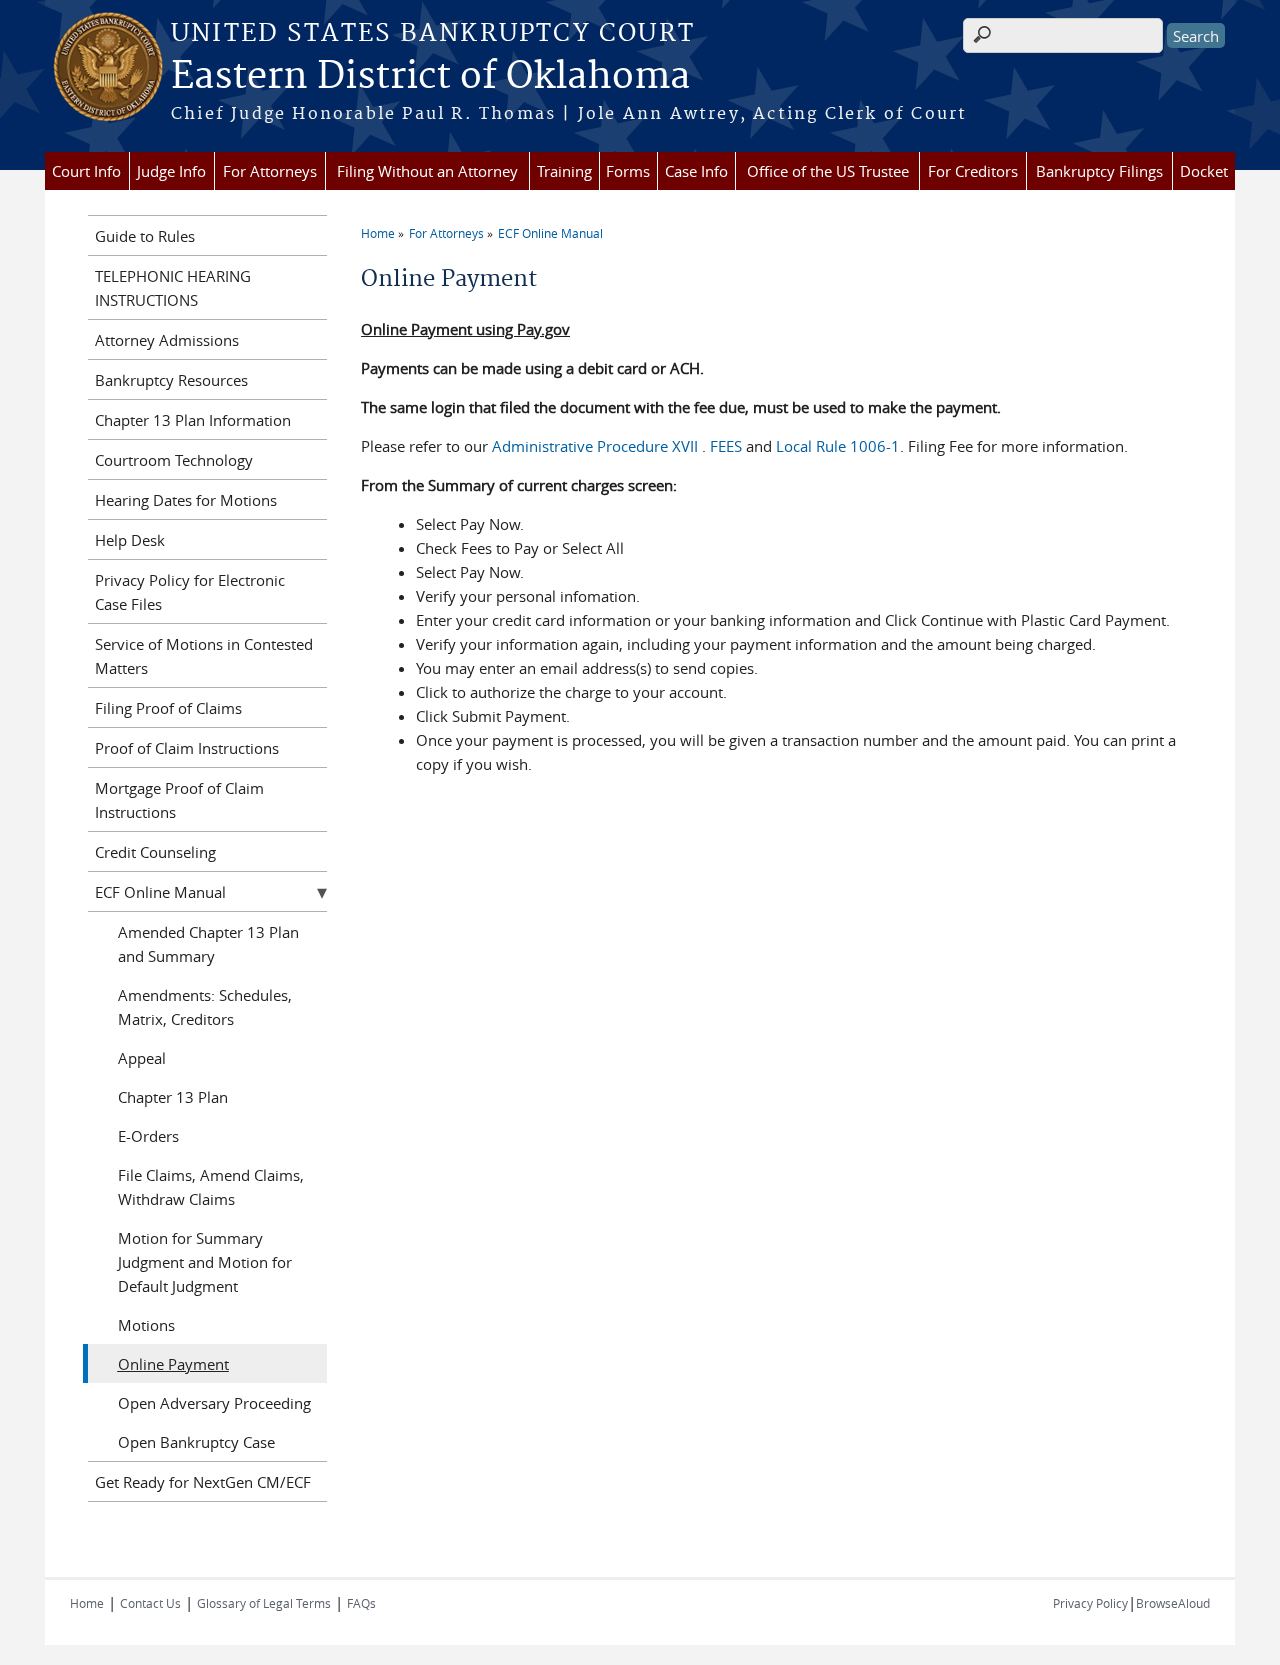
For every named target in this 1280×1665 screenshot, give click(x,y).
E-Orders (148, 1136)
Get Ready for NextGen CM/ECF (203, 1482)
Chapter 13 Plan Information (193, 420)
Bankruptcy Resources (171, 380)
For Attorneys (270, 171)
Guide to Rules (145, 236)
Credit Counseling (155, 852)
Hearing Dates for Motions (186, 500)
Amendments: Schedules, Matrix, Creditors (205, 1007)
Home (378, 233)
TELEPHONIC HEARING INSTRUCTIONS (173, 288)
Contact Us (150, 1603)
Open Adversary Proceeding (214, 1403)
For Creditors (973, 171)
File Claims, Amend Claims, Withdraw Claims (211, 1187)
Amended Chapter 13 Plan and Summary (208, 944)
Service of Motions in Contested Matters (204, 656)
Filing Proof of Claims (168, 708)
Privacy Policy (1090, 1603)
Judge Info (171, 171)
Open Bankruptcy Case (196, 1442)
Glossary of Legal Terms (264, 1603)
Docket (1204, 171)
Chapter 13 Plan (173, 1097)
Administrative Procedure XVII (597, 446)
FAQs (361, 1603)
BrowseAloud (1173, 1603)
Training (564, 171)
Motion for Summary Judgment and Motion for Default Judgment (205, 1262)
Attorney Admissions (167, 340)
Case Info (696, 171)
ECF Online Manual (550, 233)
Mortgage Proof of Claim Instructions (179, 800)
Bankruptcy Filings (1099, 171)
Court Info (86, 171)
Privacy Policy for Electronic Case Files (190, 592)
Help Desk (130, 540)
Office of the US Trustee (828, 171)
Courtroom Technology (174, 460)
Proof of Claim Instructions (187, 748)
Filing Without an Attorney (427, 171)
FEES (724, 446)
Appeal (142, 1058)
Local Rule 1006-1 (838, 446)
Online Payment (173, 1364)
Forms (628, 171)
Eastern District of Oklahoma (430, 77)
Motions (146, 1325)
